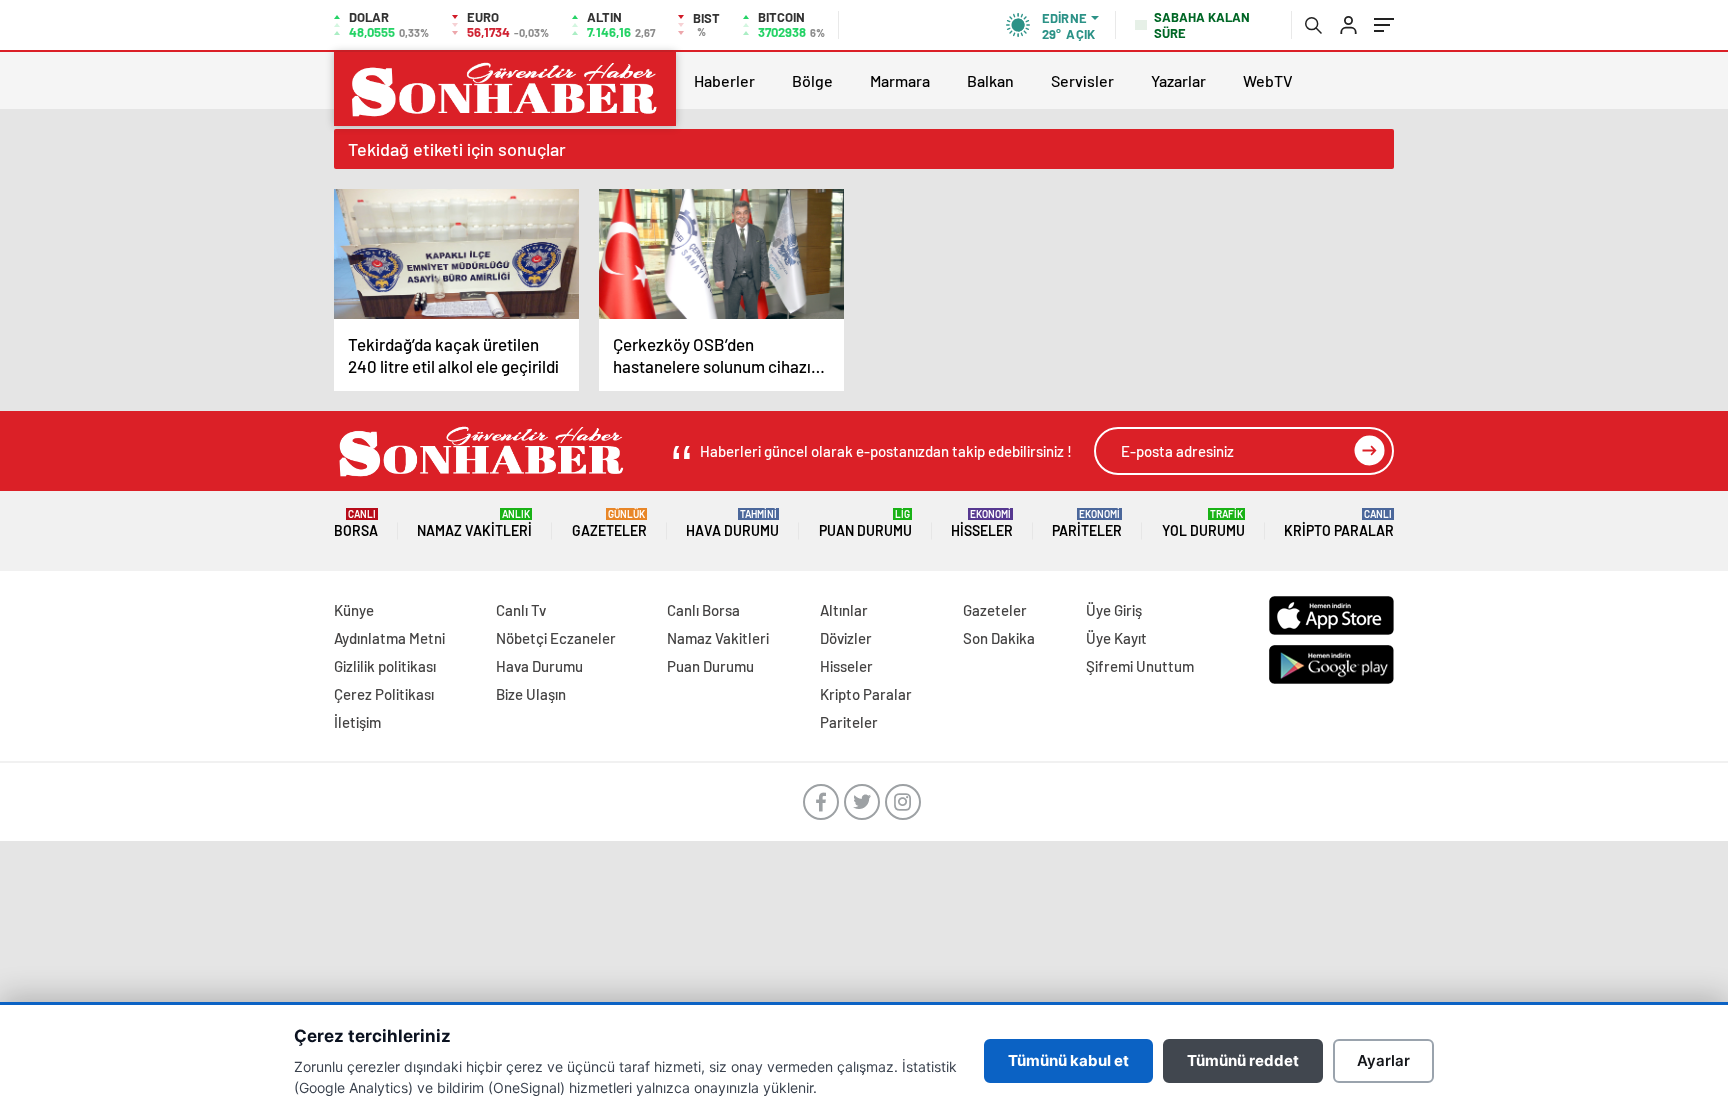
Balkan (990, 80)
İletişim (357, 722)
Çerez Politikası (384, 694)
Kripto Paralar (1339, 523)
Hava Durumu (732, 523)
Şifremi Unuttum (1140, 666)
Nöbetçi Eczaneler (556, 638)
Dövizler (846, 638)
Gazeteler (609, 523)
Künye (354, 610)
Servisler (1082, 80)
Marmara (900, 80)
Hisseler (982, 523)
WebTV (1268, 80)
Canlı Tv (521, 610)
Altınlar (844, 610)
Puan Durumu (865, 523)
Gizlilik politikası (385, 666)
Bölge (812, 80)
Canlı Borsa (703, 610)
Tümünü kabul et (1068, 1060)
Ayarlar (1383, 1060)
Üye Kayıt (1116, 638)
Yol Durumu (1203, 523)
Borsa (356, 523)
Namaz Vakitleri (474, 523)
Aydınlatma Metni (389, 638)
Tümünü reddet (1243, 1060)
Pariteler (1087, 523)
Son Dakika (999, 638)
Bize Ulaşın (531, 694)
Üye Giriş (1114, 610)
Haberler (724, 80)
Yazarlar (1178, 80)
